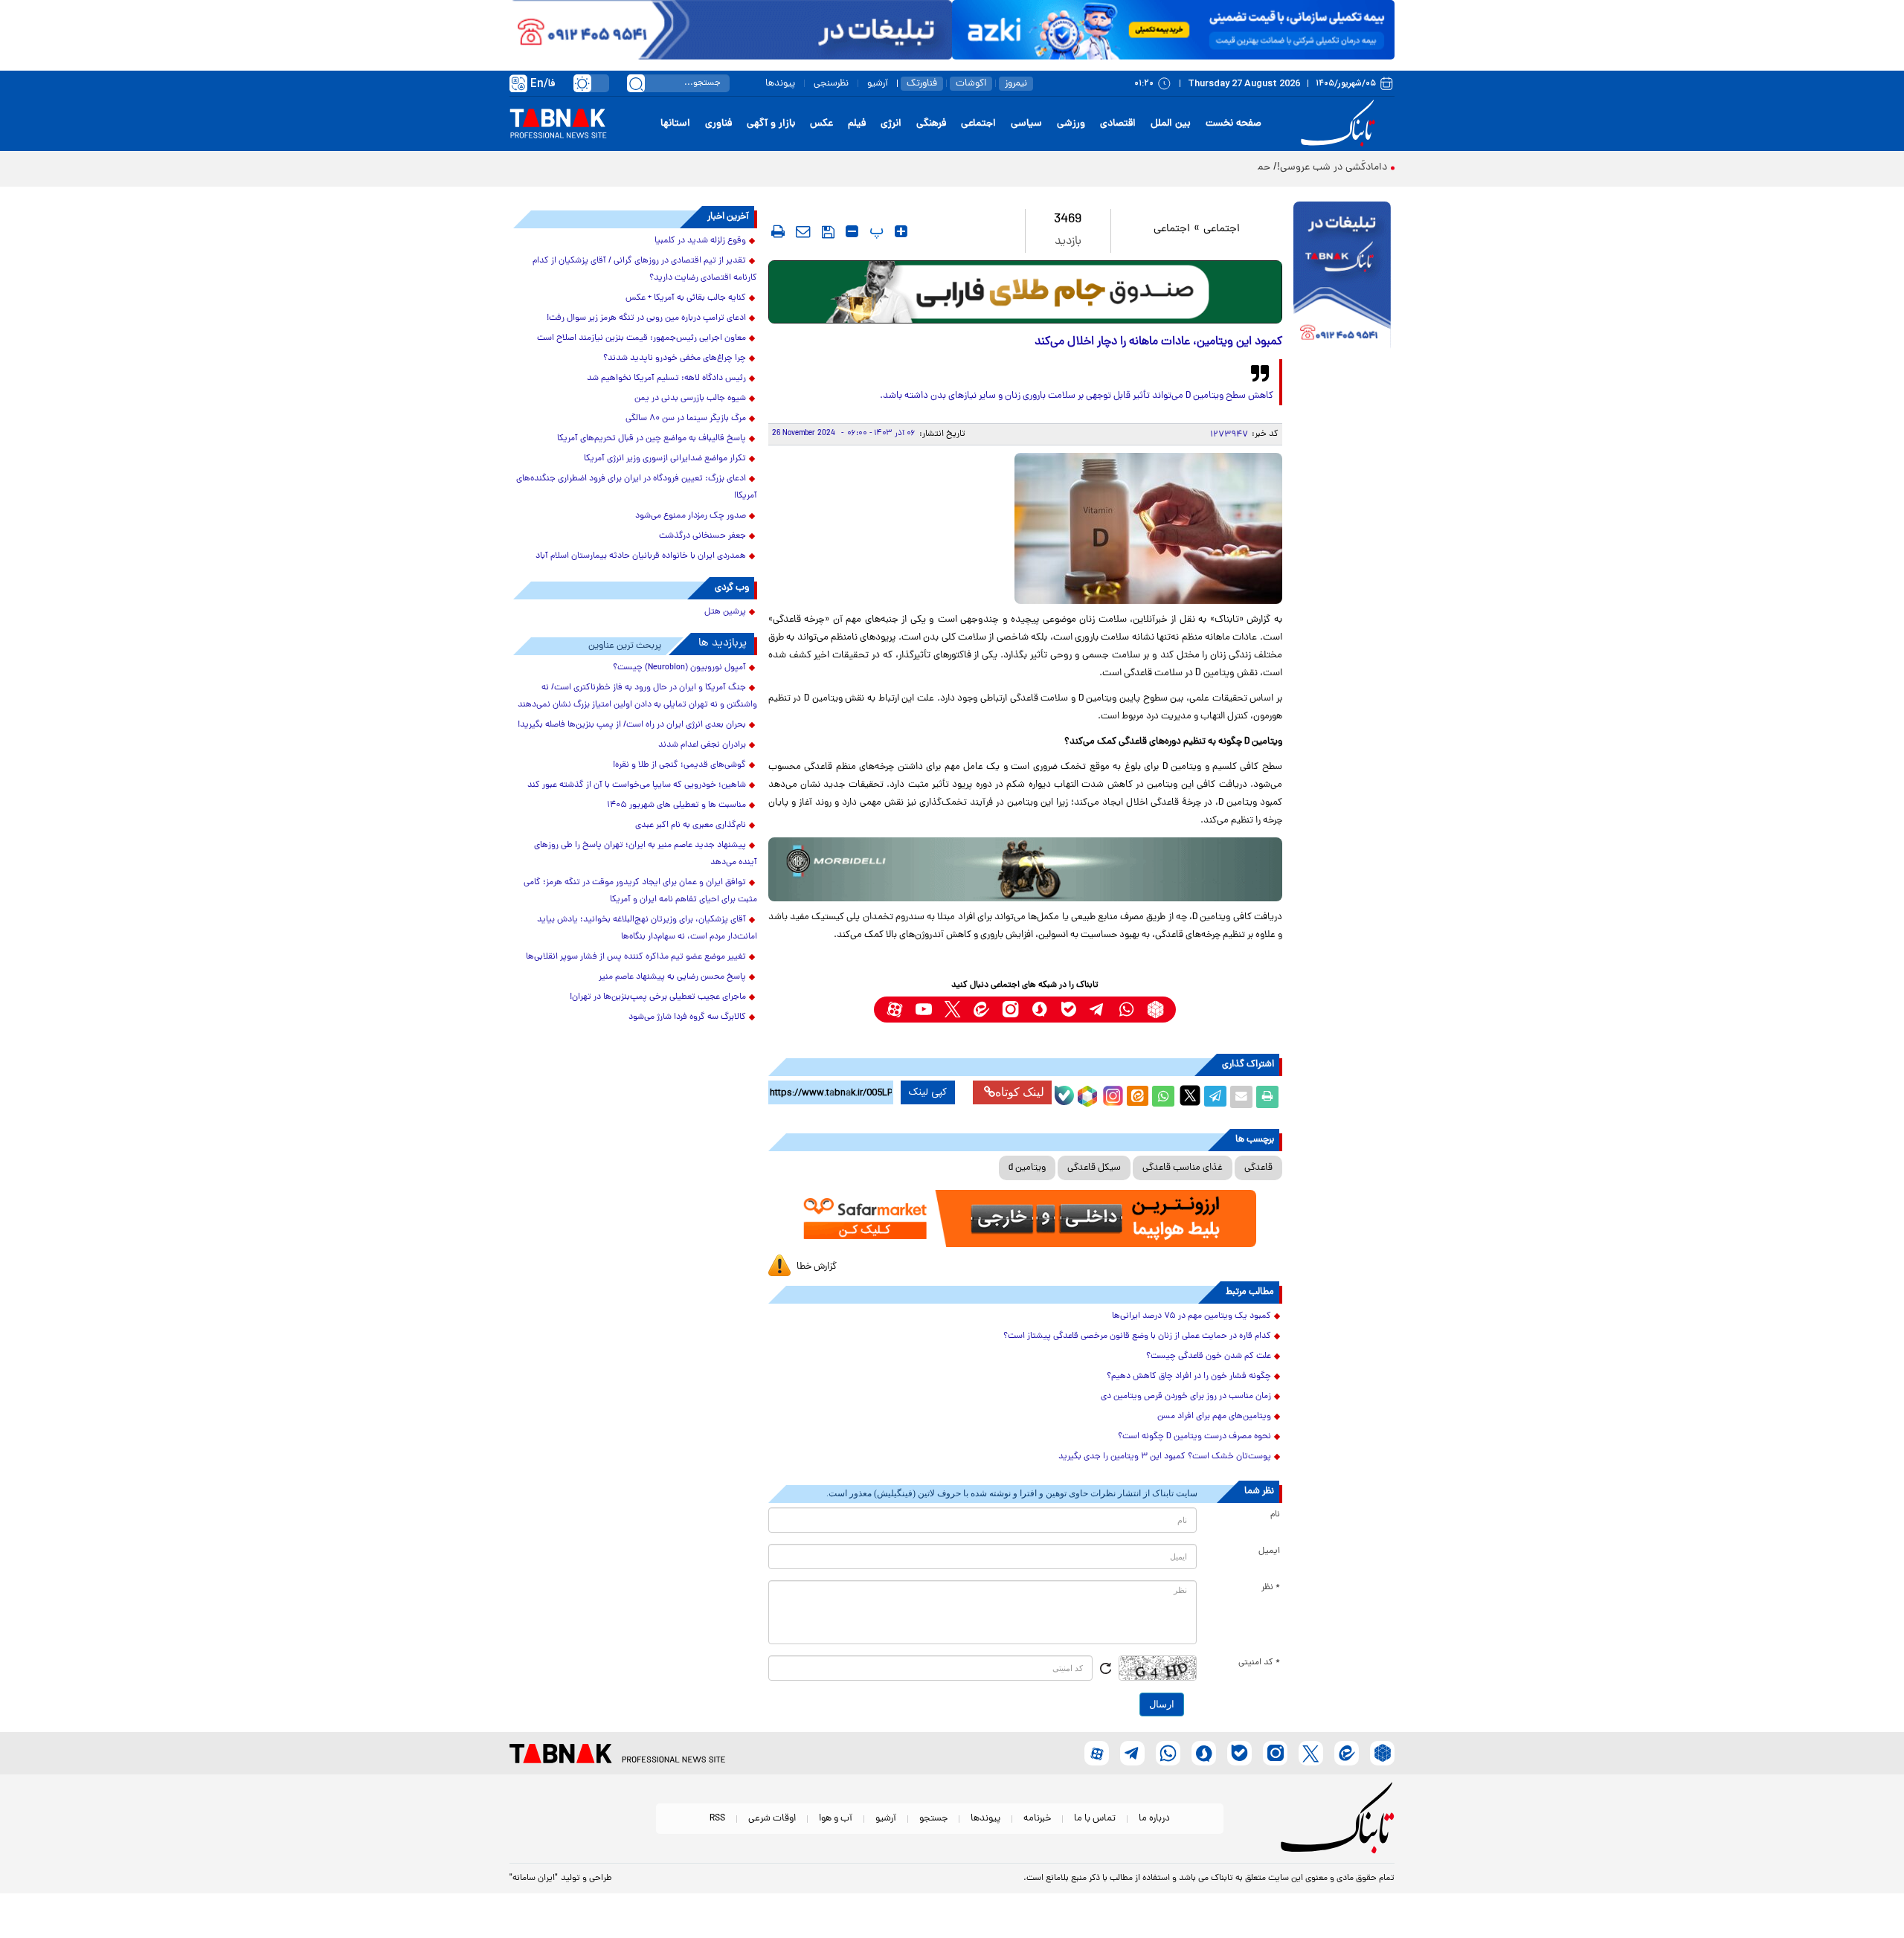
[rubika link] (1155, 1010)
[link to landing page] (1340, 124)
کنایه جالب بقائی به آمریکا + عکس (686, 298)
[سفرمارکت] (1025, 1219)
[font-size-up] (901, 231)
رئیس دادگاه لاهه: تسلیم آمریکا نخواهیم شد (666, 379)
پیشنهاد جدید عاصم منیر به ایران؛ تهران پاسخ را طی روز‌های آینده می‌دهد (646, 854)
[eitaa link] (981, 1010)
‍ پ (875, 231)
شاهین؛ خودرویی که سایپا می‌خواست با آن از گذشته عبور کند (637, 785)
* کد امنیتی (1259, 1663)
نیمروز (1016, 84)
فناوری (718, 124)
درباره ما (1154, 1819)
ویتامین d (1027, 1168)
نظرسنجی (831, 84)
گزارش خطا (817, 1267)
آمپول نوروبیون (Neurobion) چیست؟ (679, 668)
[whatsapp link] (1126, 1010)
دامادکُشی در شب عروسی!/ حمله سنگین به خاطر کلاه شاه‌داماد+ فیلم (1244, 168)
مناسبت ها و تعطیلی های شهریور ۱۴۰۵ (676, 805)
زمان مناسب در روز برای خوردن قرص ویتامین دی (1186, 1397)
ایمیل (1269, 1551)
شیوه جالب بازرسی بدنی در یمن (690, 399)
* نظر (1271, 1588)
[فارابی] (1025, 292)
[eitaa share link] (1137, 1097)
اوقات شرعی (772, 1819)
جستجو (933, 1819)
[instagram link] (1010, 1010)
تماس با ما (1095, 1819)
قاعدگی (1258, 1168)
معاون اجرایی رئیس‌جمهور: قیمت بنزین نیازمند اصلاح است (641, 338)
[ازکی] (1173, 30)
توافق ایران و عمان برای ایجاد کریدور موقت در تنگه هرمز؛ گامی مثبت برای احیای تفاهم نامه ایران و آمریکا (640, 891)
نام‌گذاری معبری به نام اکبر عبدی (691, 825)
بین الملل (1171, 124)
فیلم (857, 124)
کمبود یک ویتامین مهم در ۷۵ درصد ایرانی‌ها (1191, 1316)
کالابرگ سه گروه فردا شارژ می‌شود (687, 1017)
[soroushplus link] (1039, 1010)
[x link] (952, 1010)
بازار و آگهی (771, 124)
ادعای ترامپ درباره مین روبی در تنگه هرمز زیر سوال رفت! (646, 318)
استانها (675, 124)
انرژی (891, 124)
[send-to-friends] (803, 231)
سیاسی (1026, 124)
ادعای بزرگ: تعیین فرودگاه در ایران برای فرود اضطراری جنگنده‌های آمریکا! (637, 487)
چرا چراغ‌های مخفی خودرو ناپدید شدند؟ (675, 358)
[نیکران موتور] (1025, 869)
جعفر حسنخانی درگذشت (702, 536)
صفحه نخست (1234, 124)
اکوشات (971, 84)
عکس (821, 124)
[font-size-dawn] (852, 231)
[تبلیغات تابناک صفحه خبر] (1342, 277)
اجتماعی (978, 124)
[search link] (636, 83)
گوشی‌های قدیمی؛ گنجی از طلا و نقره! (679, 765)
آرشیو (878, 84)
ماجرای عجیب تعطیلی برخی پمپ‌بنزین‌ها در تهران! (658, 997)
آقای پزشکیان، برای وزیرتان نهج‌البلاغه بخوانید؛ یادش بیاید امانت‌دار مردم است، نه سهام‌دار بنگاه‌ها (647, 928)
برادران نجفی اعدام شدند (702, 745)
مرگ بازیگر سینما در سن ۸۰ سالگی (686, 419)
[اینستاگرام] (1111, 1094)
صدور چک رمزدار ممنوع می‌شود (691, 516)
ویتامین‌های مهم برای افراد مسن (1214, 1417)
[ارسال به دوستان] (1241, 1097)
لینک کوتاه (1020, 1092)
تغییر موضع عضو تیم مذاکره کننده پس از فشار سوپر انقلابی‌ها (636, 957)
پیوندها (780, 84)
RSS (717, 1819)
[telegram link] (1097, 1010)
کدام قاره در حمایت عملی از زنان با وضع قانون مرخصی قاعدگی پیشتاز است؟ (1137, 1336)
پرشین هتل (725, 612)
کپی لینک (928, 1092)
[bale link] (1068, 1010)
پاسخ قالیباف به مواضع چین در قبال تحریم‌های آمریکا (652, 439)
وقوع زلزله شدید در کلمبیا (700, 241)
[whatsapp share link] (1163, 1097)
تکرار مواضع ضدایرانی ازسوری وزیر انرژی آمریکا (665, 459)
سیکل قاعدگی (1094, 1168)
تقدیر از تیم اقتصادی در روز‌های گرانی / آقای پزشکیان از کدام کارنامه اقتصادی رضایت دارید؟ (645, 270)
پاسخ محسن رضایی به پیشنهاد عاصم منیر (672, 977)
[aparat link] (894, 1010)
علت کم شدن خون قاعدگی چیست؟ (1209, 1356)
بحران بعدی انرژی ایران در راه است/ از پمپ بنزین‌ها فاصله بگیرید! (632, 725)
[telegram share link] (1215, 1097)
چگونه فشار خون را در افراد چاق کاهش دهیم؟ (1189, 1377)
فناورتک (922, 84)
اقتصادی (1118, 124)
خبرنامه (1037, 1819)
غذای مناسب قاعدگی (1183, 1168)
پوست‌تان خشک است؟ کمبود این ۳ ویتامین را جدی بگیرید (1165, 1457)
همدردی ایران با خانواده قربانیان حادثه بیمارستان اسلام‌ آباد (641, 556)
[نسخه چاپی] (1267, 1097)
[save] (828, 232)
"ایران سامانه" (534, 1879)
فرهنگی (931, 124)
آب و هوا (836, 1819)
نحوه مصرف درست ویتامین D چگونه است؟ (1194, 1437)
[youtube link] (923, 1010)
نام (1275, 1515)
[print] (778, 231)
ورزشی (1071, 124)
